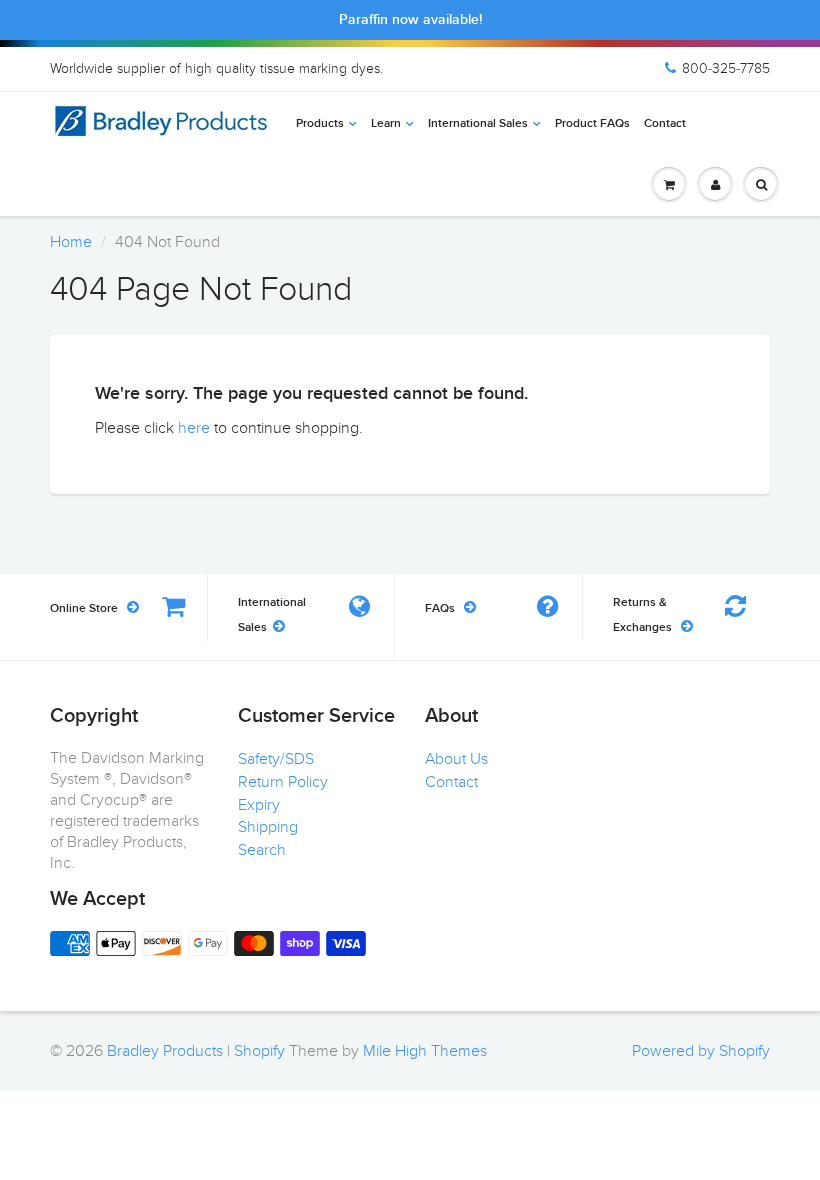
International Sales (478, 124)
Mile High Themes (425, 1051)
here (194, 428)
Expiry (259, 805)
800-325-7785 (726, 68)
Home (71, 242)
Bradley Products (165, 1051)
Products (320, 124)
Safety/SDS (276, 759)
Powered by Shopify (701, 1051)
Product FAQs (592, 124)
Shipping (268, 827)
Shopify (259, 1051)
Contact (665, 124)
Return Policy (283, 782)
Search (262, 850)
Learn (386, 124)
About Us (456, 759)
